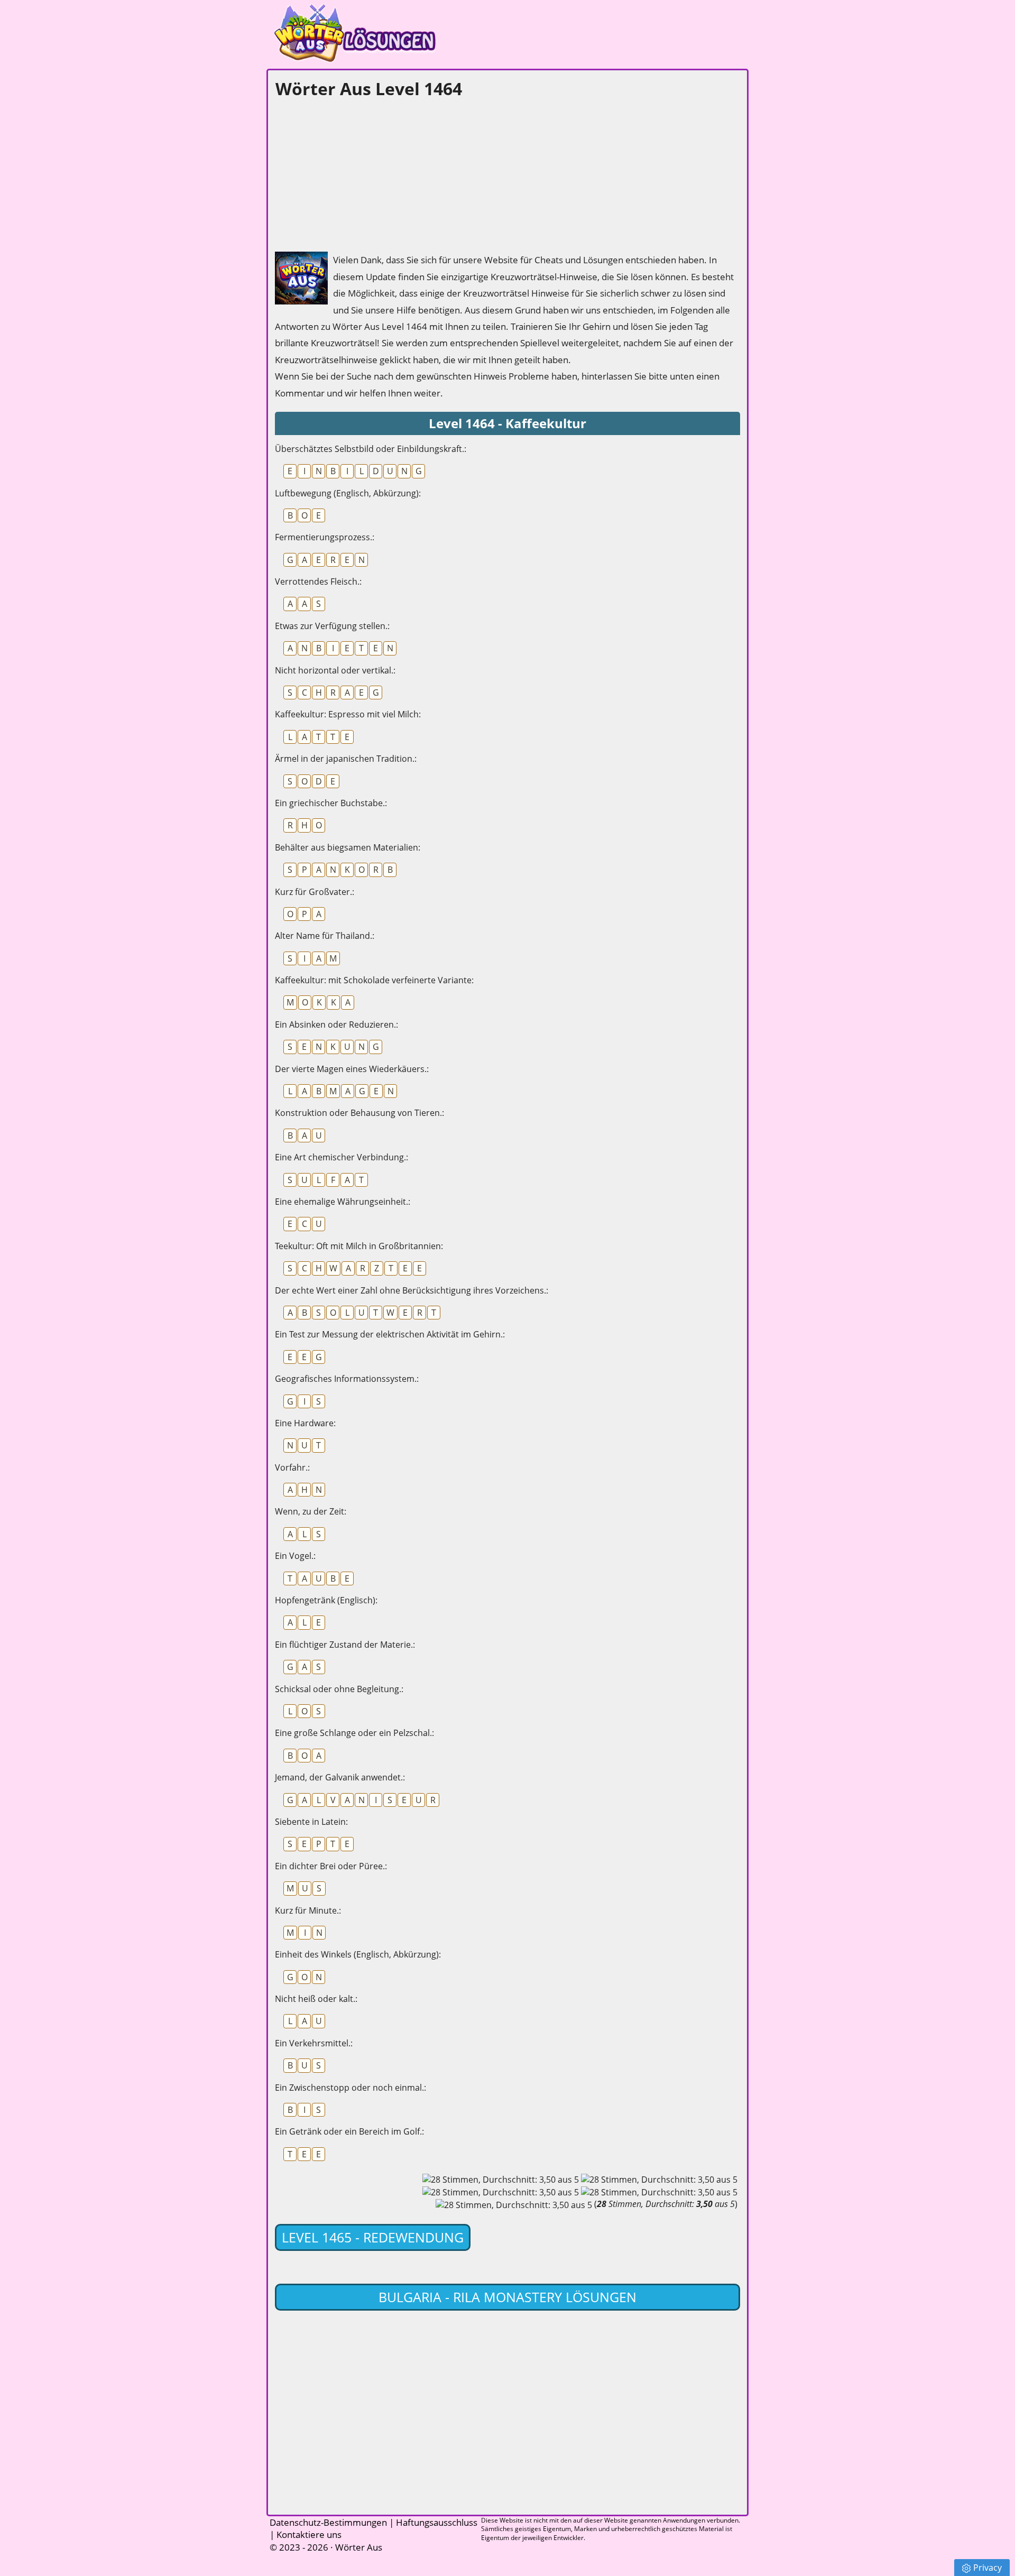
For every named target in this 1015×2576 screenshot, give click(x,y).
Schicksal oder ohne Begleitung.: (339, 1689)
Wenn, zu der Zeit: (311, 1511)
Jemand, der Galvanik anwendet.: (340, 1777)
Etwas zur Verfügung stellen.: (332, 626)
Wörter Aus (359, 2547)
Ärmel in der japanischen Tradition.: (346, 759)
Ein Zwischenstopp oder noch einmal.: (350, 2088)
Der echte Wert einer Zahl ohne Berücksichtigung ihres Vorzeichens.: (412, 1290)
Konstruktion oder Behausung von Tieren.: (359, 1113)
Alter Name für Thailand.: (325, 936)
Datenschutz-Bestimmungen (328, 2522)
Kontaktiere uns (309, 2535)
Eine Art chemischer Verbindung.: (342, 1157)
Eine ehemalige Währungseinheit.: (343, 1202)
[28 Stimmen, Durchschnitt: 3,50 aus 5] (501, 2180)
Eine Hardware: (305, 1423)
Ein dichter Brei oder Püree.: (331, 1866)
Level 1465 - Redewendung (373, 2237)
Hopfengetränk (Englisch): (326, 1600)
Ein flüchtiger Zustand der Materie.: (345, 1645)
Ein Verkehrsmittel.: (314, 2043)
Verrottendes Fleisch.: (318, 581)
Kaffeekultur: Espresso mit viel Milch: (348, 714)
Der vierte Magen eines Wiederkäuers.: (352, 1069)
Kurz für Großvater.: (315, 892)
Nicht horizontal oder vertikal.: (335, 670)
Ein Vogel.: (295, 1556)
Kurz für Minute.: (308, 1910)
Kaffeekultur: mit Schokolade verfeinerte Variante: (374, 980)
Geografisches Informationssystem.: (347, 1379)
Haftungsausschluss (437, 2522)
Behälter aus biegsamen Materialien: (348, 847)
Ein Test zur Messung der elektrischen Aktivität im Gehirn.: (390, 1334)
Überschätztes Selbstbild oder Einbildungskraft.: (371, 449)
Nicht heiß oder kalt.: (316, 1999)
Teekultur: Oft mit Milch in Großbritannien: (359, 1246)
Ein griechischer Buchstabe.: (331, 803)
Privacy (988, 2568)
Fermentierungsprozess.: (325, 537)
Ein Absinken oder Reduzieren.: (336, 1024)
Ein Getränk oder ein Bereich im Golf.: (349, 2131)
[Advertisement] (354, 172)
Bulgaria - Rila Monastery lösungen (508, 2297)
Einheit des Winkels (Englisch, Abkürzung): (358, 1954)
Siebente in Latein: (311, 1822)
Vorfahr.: (292, 1467)
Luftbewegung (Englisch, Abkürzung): (348, 493)
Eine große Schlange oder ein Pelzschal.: (354, 1733)
